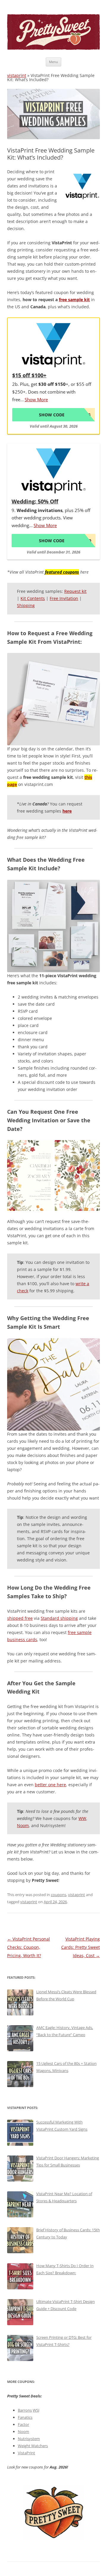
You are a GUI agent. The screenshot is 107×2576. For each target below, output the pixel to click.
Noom (23, 1825)
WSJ (36, 2410)
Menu (53, 62)
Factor (23, 2424)
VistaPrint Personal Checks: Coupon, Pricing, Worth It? (29, 1947)
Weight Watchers (33, 2446)
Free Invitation (64, 598)
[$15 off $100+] (53, 345)
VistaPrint (26, 2453)
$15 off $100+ (29, 375)
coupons (59, 1895)
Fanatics (25, 2417)
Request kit (75, 591)
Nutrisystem (29, 2439)
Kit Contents (33, 598)
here (67, 811)
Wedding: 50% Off (35, 501)
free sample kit (74, 300)
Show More (36, 399)
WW (82, 1818)
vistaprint (17, 75)
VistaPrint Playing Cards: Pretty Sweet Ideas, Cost (81, 1947)
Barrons (25, 2410)
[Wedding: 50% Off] (53, 471)
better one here (50, 1785)
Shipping (26, 605)
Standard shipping (59, 1618)
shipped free (20, 1618)
